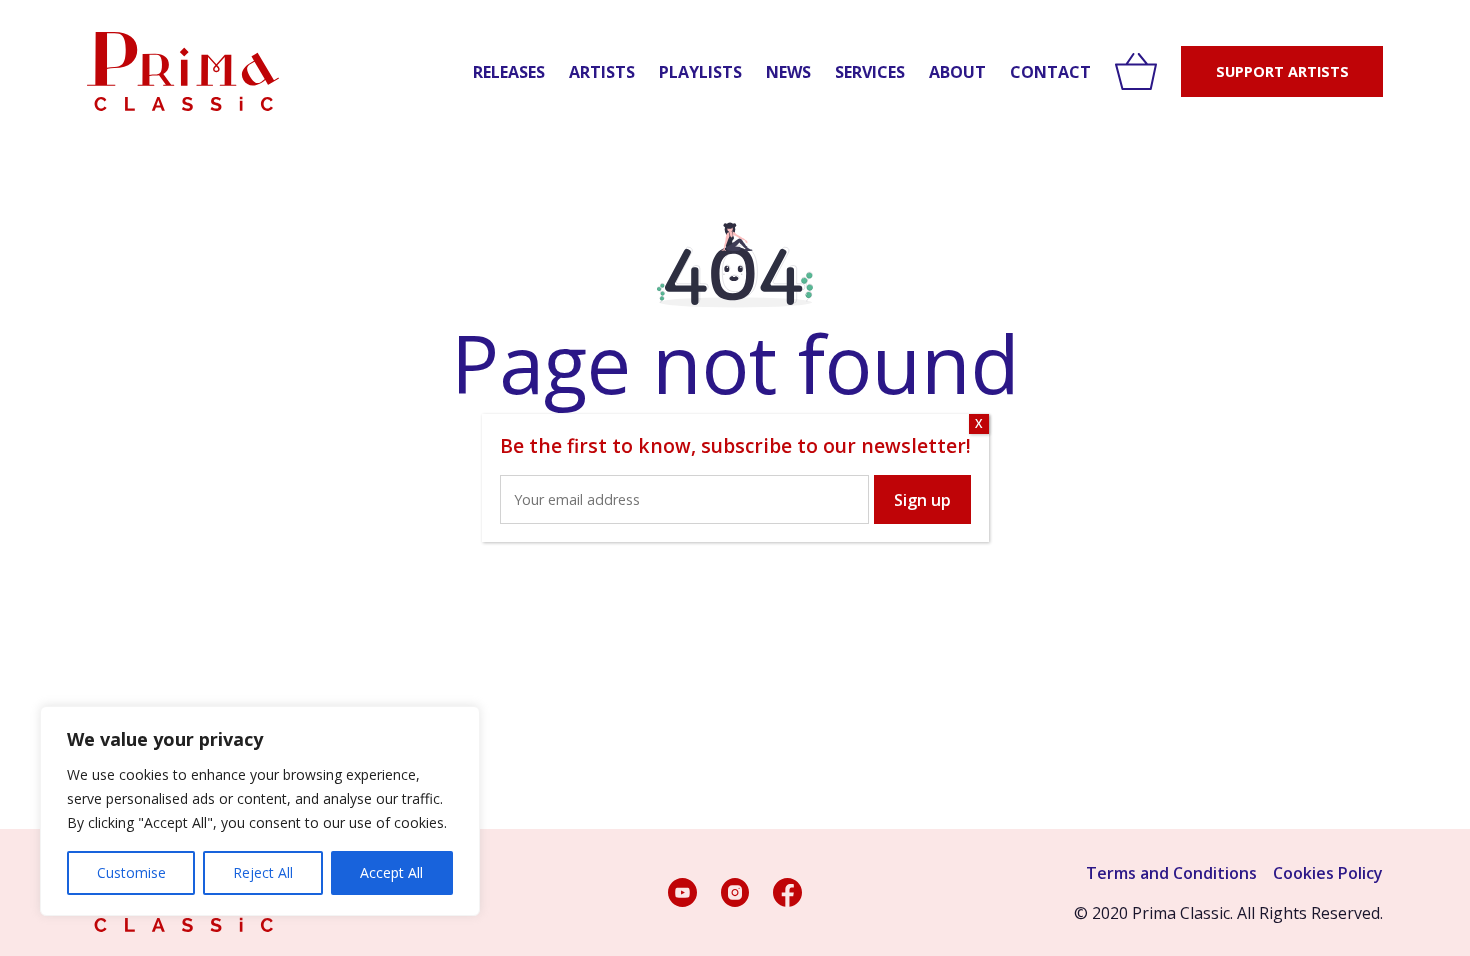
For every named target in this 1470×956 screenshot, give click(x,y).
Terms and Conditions (1171, 873)
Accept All (391, 872)
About (957, 72)
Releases (509, 72)
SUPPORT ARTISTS (1282, 71)
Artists (602, 72)
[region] (260, 811)
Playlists (700, 72)
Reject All (263, 872)
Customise (131, 872)
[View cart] (1136, 71)
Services (870, 72)
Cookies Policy (1328, 873)
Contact (1050, 72)
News (788, 72)
